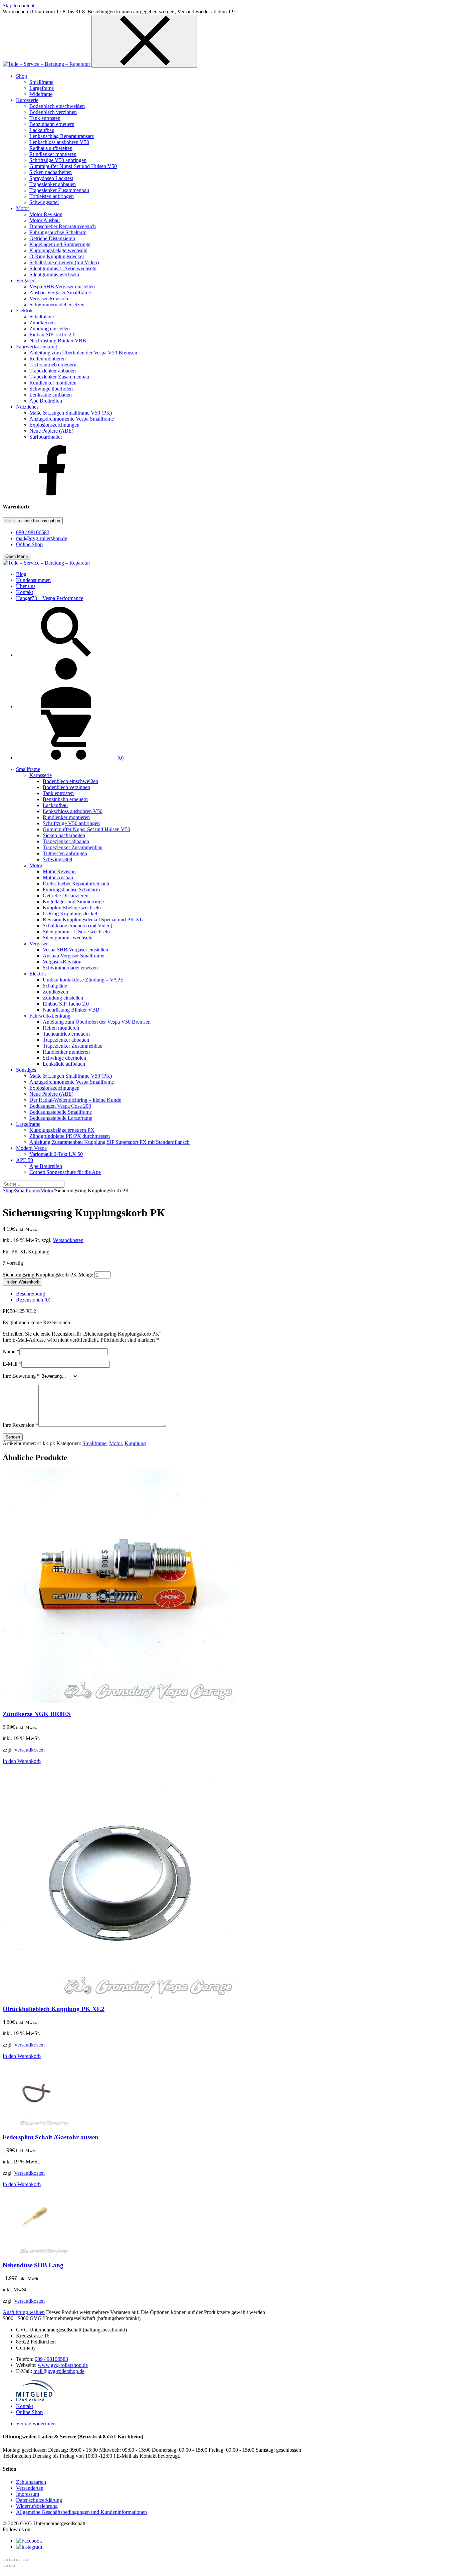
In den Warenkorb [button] (22, 1761)
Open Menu (17, 556)
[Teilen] (19, 2560)
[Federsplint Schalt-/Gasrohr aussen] (36, 2124)
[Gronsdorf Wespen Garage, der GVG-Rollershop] (47, 64)
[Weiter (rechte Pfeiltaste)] (12, 2566)
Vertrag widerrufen (36, 2423)
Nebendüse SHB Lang (33, 2265)
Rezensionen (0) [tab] (33, 1300)
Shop (8, 1190)
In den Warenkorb (22, 1282)
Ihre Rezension (21, 1425)
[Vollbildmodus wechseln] (12, 2560)
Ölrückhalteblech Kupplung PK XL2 (54, 2009)
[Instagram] (29, 2547)
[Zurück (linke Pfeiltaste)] (5, 2566)
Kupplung (135, 1443)
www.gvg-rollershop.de (63, 2365)
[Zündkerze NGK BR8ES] (120, 1701)
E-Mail (12, 1364)
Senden (13, 1437)
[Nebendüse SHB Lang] (36, 2252)
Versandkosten (68, 1240)
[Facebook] (53, 494)
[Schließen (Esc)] (25, 2560)
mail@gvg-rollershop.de (42, 538)
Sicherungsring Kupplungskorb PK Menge (48, 1275)
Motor (47, 1190)
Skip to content (19, 6)
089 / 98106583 (33, 532)
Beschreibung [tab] (31, 1294)
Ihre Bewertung (21, 1376)
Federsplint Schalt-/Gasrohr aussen (51, 2137)
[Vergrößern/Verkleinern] (5, 2560)
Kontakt (25, 2406)
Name (11, 1351)
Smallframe (27, 1190)
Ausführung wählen (24, 2312)
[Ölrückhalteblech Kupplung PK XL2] (120, 1996)
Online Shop (29, 544)
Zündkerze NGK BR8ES (37, 1714)
